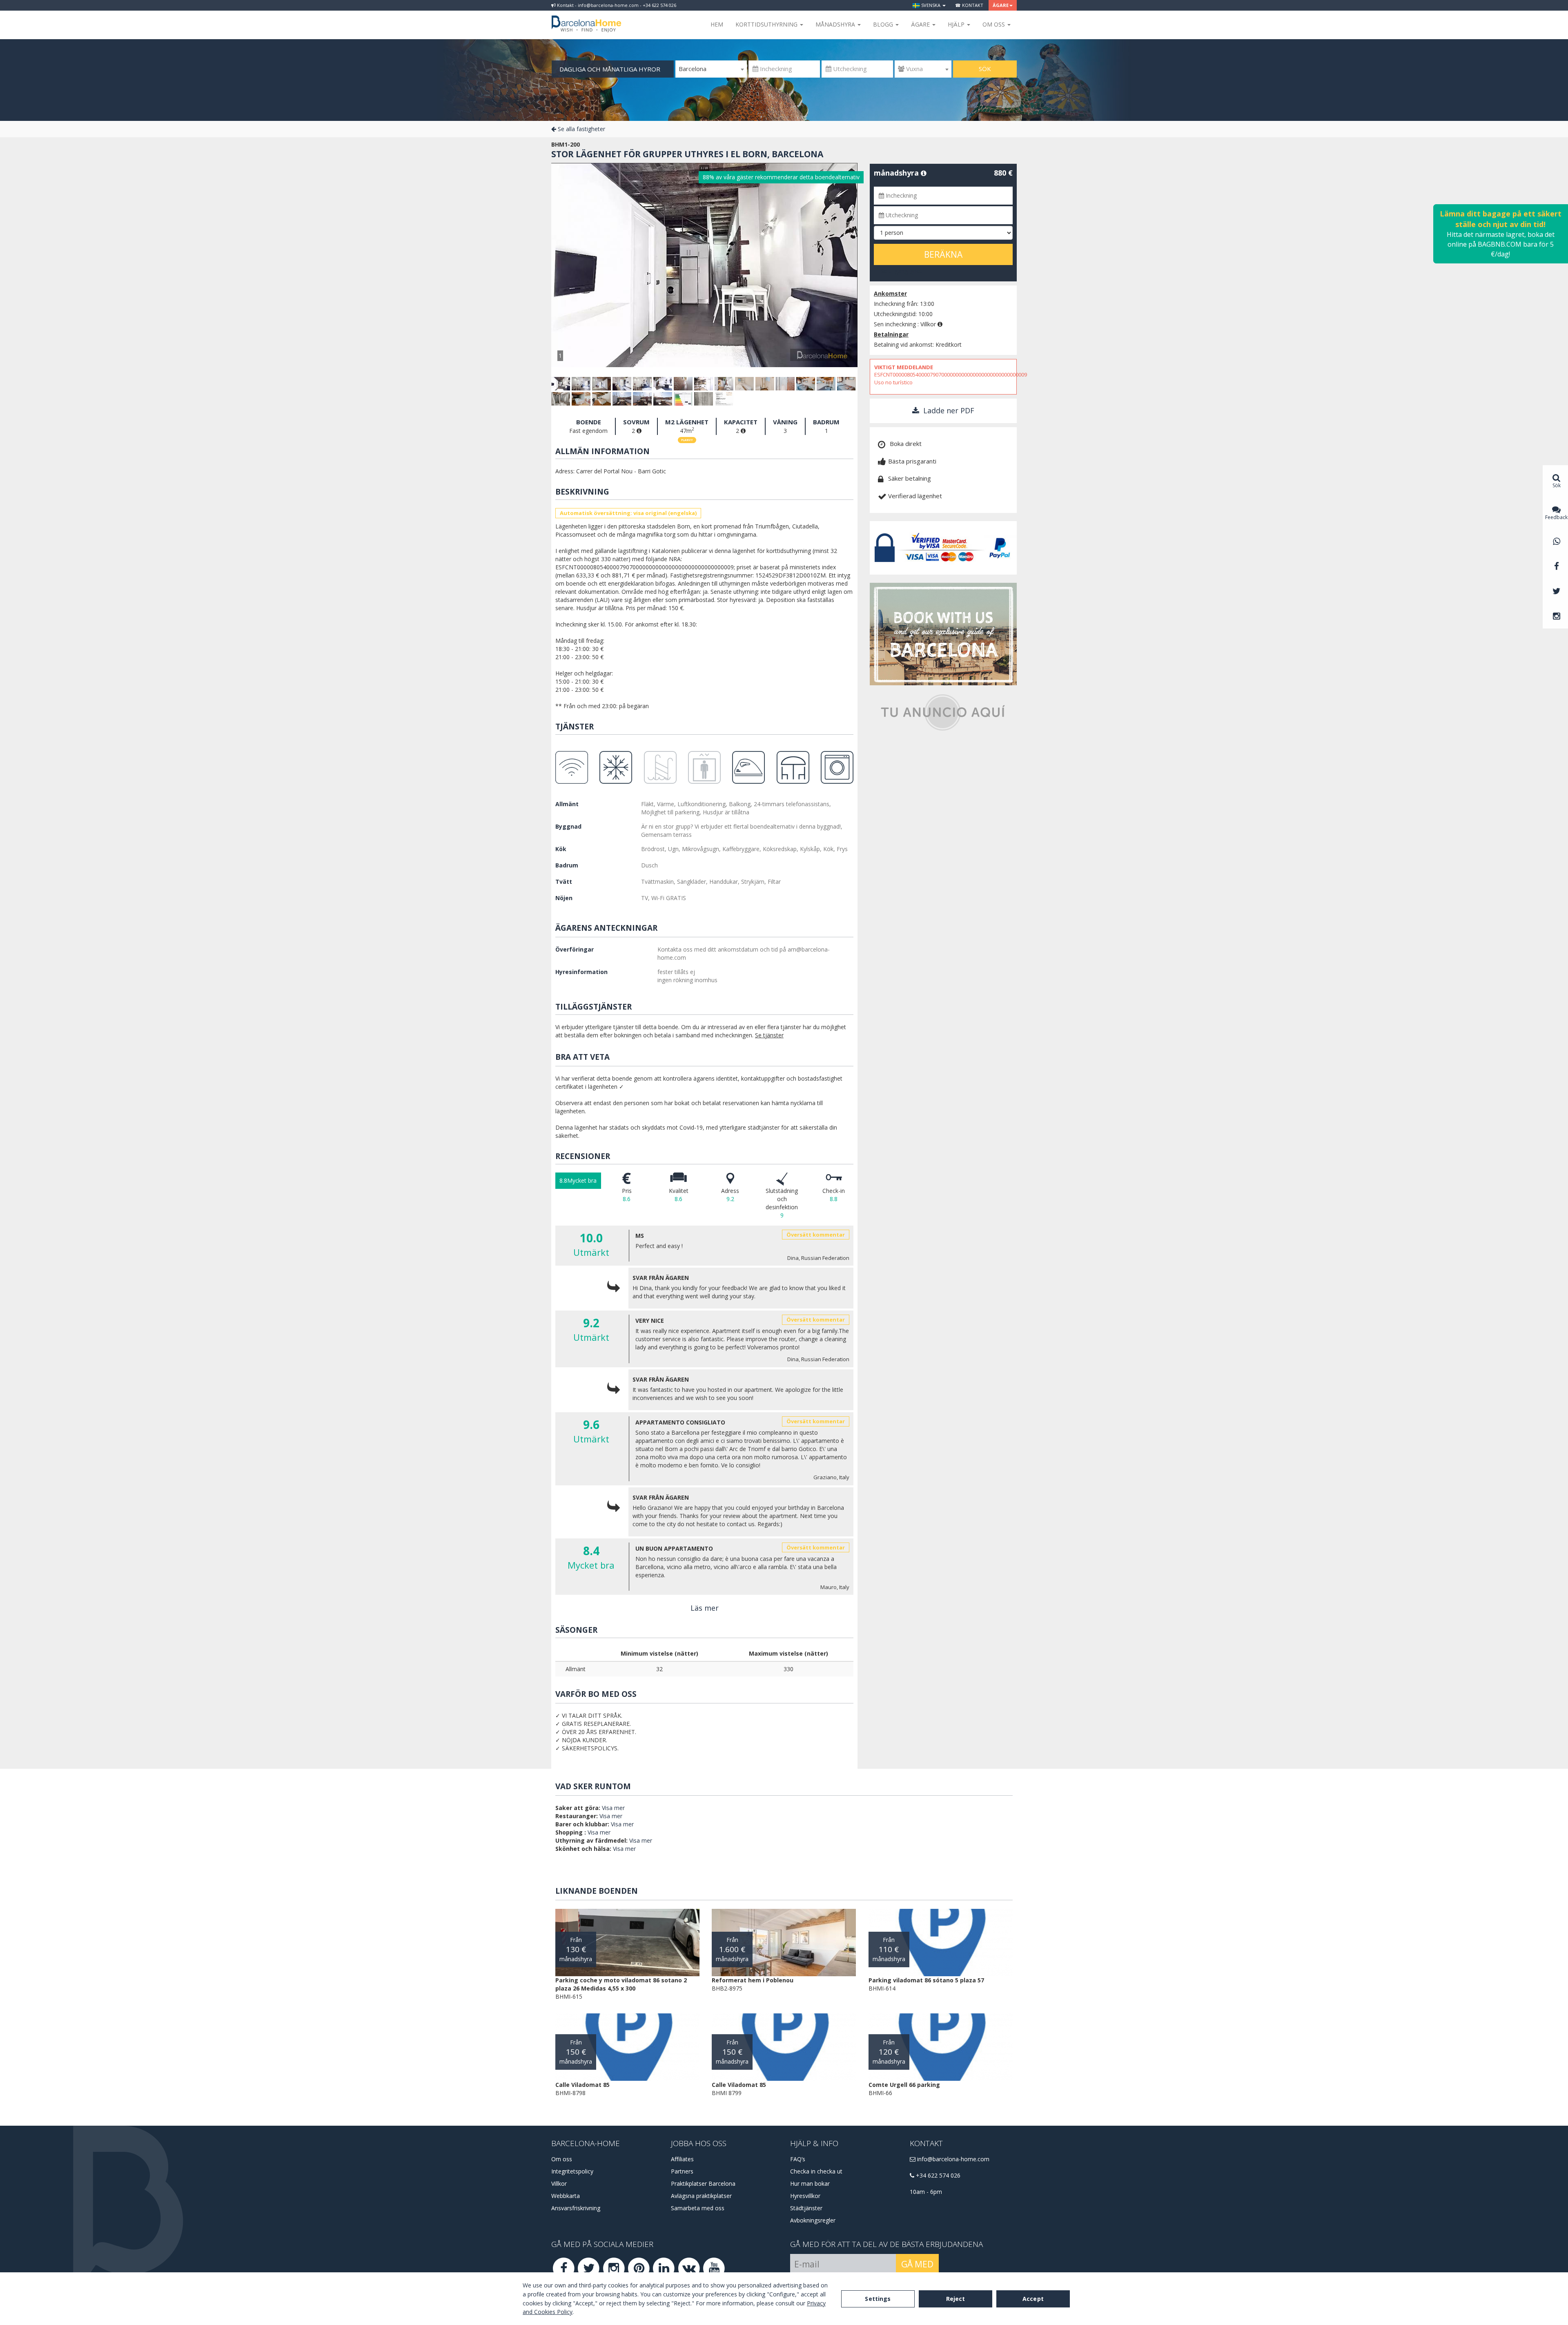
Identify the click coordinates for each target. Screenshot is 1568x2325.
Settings (878, 2299)
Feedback (1556, 517)
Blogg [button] (884, 24)
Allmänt (567, 804)
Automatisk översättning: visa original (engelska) (628, 513)
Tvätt (564, 882)
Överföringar (575, 949)
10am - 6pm (926, 2192)
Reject (956, 2299)
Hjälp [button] (957, 24)
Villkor (559, 2183)
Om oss (562, 2159)
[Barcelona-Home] (586, 18)
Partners (682, 2171)
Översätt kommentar (816, 1235)
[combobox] (711, 69)
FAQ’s (798, 2159)
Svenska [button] (931, 5)
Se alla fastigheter (581, 129)
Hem (717, 24)
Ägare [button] (1001, 5)
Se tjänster (769, 1035)
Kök (561, 849)
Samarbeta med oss (698, 2208)
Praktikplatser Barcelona (703, 2183)
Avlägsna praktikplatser (701, 2196)
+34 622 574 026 (937, 2175)
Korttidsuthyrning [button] (767, 24)
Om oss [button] (994, 24)
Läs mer (705, 1608)
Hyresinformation (581, 972)
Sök (985, 69)
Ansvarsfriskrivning (576, 2208)
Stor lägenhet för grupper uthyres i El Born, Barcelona (687, 154)
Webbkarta (566, 2196)
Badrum (567, 865)
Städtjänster (806, 2208)
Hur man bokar (810, 2183)
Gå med (917, 2264)
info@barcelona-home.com (952, 2159)
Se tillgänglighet (901, 271)
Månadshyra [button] (836, 24)
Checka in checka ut (816, 2171)
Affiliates (682, 2159)
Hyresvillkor (805, 2196)
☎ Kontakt (969, 5)
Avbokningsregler (813, 2220)
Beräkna (943, 254)
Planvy (687, 440)
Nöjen (564, 898)
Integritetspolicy (572, 2171)
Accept (1033, 2299)
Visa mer (613, 1808)
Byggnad (568, 826)
